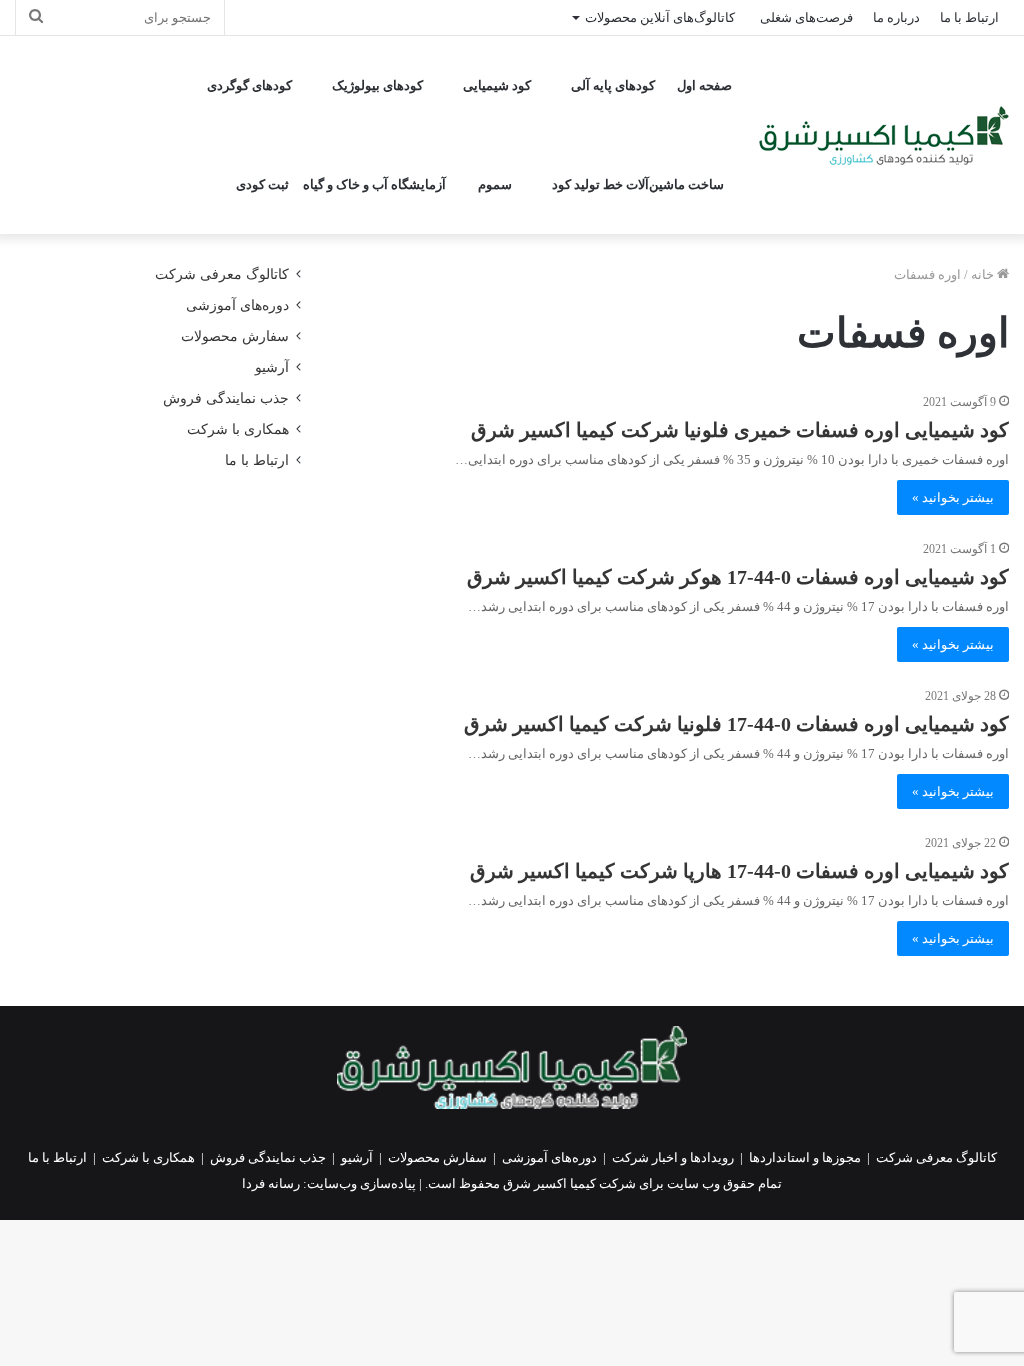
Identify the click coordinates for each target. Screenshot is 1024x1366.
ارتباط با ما (969, 17)
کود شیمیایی (497, 85)
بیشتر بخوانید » (953, 497)
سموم (495, 184)
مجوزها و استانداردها (805, 1157)
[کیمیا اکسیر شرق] (884, 135)
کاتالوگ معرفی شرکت (222, 274)
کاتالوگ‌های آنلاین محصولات (660, 17)
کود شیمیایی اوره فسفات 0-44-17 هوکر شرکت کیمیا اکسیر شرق (738, 577)
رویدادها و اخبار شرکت (673, 1157)
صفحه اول (704, 85)
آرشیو (272, 367)
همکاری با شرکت (238, 429)
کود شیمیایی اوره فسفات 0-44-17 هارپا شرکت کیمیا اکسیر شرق (739, 871)
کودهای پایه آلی (613, 85)
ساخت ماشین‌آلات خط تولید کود (638, 184)
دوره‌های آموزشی (237, 305)
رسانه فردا (271, 1183)
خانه (984, 274)
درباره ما (896, 17)
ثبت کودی (262, 184)
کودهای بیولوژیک (377, 85)
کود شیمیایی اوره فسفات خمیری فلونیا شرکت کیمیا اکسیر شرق (740, 430)
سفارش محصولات (235, 336)
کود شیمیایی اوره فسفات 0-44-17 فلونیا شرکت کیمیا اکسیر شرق (736, 724)
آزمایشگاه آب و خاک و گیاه (374, 184)
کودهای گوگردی (249, 85)
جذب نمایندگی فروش (226, 398)
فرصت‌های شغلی (806, 17)
